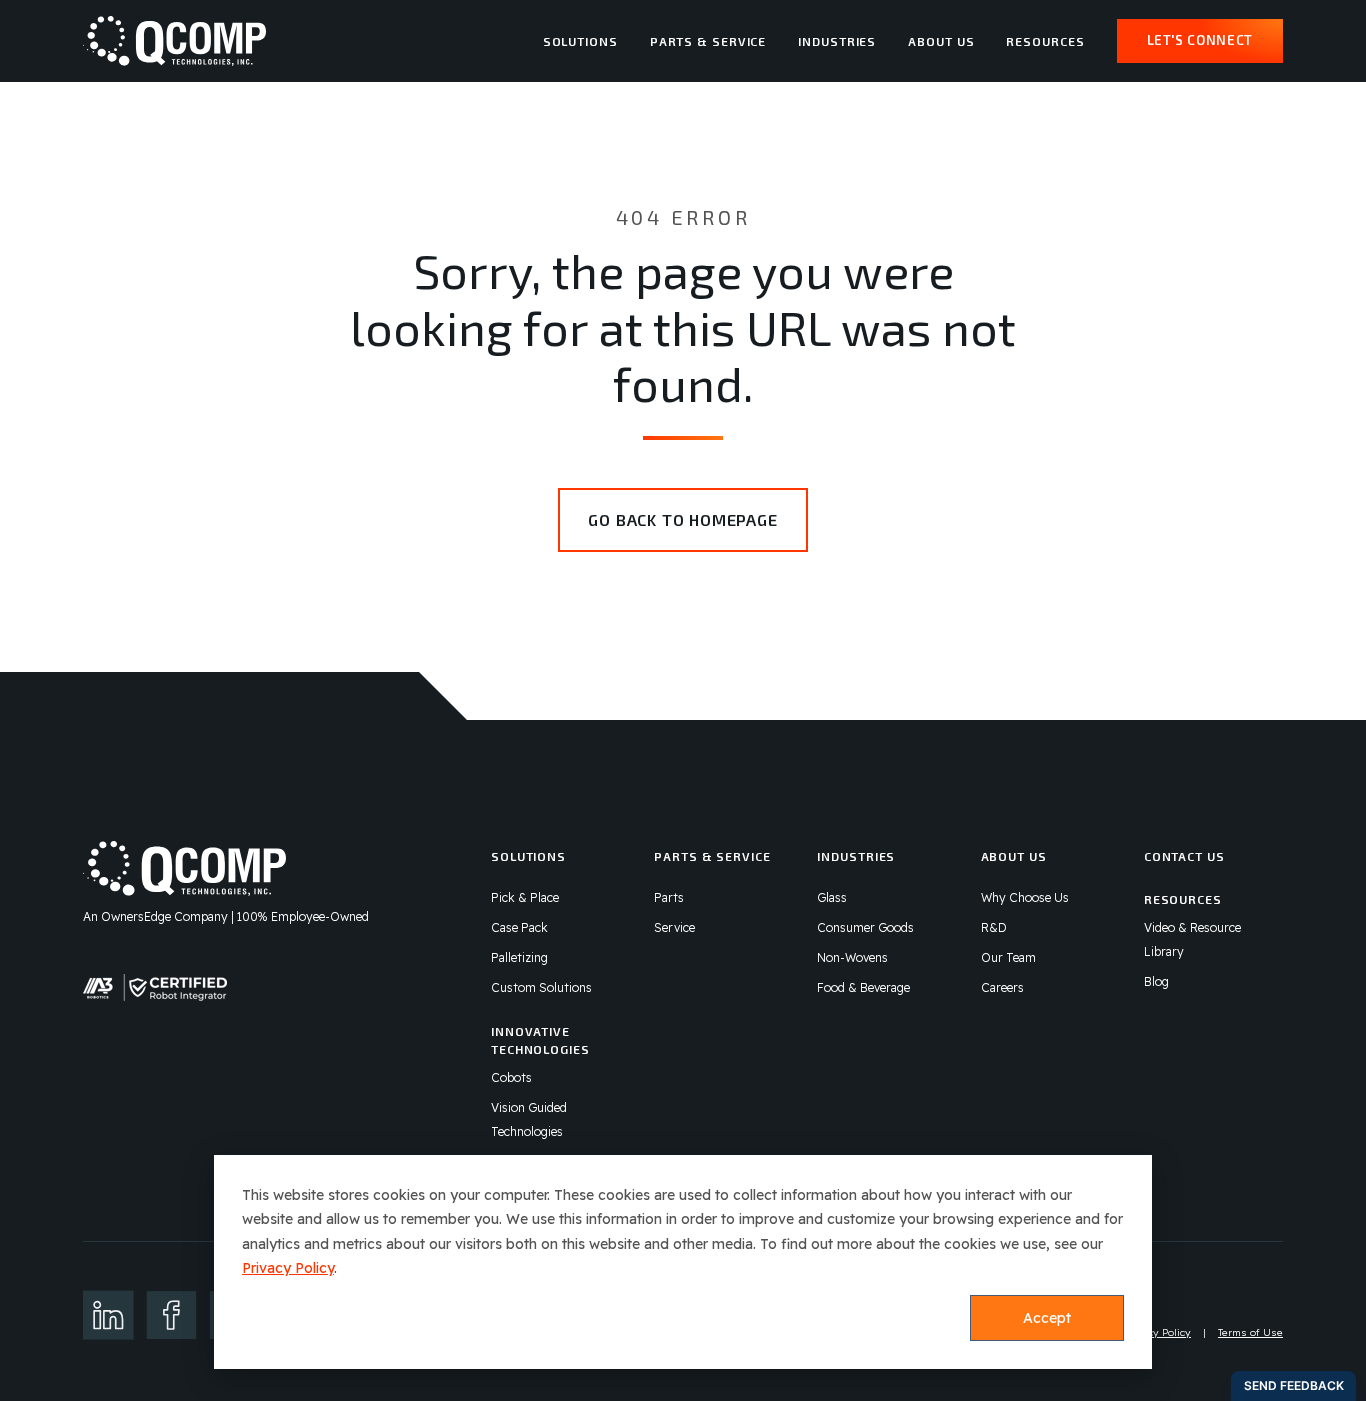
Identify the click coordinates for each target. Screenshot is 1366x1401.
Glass (832, 897)
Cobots (511, 1077)
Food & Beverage (863, 987)
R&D (994, 927)
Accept (1047, 1318)
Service (674, 927)
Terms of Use (1250, 1332)
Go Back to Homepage (682, 519)
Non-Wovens (852, 957)
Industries (837, 41)
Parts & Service (708, 41)
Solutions (580, 41)
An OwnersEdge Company (155, 916)
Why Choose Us (1025, 897)
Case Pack (519, 927)
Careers (1002, 987)
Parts (669, 897)
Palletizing (519, 957)
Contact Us (1184, 856)
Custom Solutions (541, 987)
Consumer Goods (865, 927)
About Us (941, 41)
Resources (1045, 41)
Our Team (1008, 957)
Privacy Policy (288, 1268)
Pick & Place (525, 897)
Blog (1156, 981)
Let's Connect (1200, 40)
